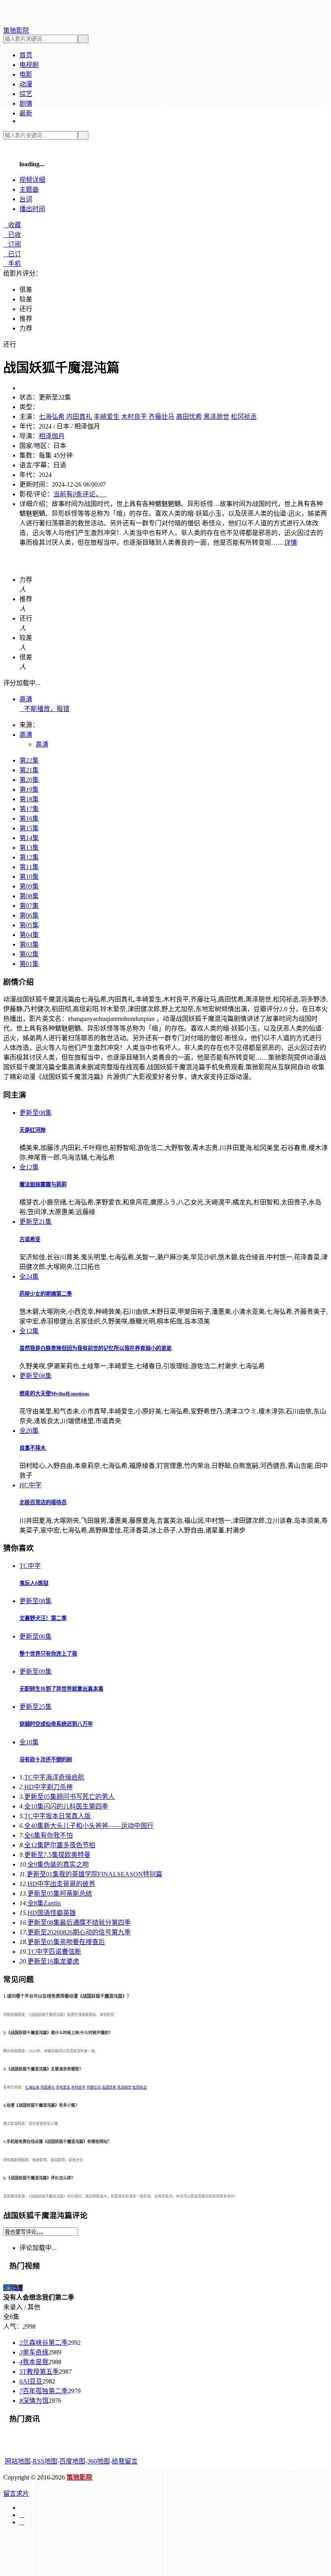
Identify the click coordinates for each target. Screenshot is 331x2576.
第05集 (29, 925)
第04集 (29, 935)
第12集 (29, 857)
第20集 (29, 780)
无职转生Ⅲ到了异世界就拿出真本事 (61, 1689)
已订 (12, 254)
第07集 (29, 906)
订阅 (12, 244)
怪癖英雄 (52, 1913)
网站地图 (18, 2461)
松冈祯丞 (244, 417)
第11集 (29, 867)
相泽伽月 (52, 436)
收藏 (12, 225)
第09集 (29, 886)
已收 (12, 235)
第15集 (29, 828)
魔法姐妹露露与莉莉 (43, 1184)
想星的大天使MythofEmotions (54, 1394)
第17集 (29, 809)
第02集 (29, 954)
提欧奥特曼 (57, 1855)
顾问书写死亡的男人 (69, 1797)
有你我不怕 (48, 1835)
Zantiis (44, 1903)
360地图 (98, 2461)
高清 (26, 699)
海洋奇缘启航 (54, 1777)
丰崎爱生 (107, 417)
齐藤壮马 (161, 417)
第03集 (29, 944)
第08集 (29, 896)
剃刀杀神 (48, 1787)
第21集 (29, 770)
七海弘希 (52, 417)
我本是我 (34, 2362)
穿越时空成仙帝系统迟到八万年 (56, 1724)
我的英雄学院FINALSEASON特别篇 (94, 1874)
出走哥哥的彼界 (61, 1884)
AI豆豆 (31, 2381)
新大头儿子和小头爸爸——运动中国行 (89, 1826)
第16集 (29, 819)
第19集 (29, 789)
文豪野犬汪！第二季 (43, 1618)
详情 (291, 543)
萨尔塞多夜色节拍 (60, 1845)
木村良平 (134, 417)
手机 (12, 264)
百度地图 (72, 2461)
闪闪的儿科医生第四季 (66, 1806)
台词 (26, 199)
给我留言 (125, 2461)
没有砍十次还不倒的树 (46, 1759)
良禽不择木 (32, 1448)
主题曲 (29, 189)
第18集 (29, 799)
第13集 (29, 848)
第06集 (29, 915)
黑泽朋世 (216, 417)
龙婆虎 (53, 1961)
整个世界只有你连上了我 (48, 1654)
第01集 (29, 964)
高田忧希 (189, 417)
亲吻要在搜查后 (66, 1942)
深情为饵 (34, 2401)
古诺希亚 (30, 1239)
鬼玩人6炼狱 (34, 1583)
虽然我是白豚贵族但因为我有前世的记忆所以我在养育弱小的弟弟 (95, 1348)
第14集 (29, 838)
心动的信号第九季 (79, 1932)
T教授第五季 (39, 2372)
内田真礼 (79, 417)
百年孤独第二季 (44, 2391)
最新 (26, 113)
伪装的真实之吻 (58, 1864)
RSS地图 (45, 2461)
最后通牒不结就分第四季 (79, 1923)
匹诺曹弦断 (54, 1952)
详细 (32, 180)
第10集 (29, 877)
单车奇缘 (34, 2352)
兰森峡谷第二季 (44, 2343)
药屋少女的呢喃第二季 (46, 1294)
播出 (32, 209)
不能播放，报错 (44, 709)
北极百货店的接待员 (43, 1502)
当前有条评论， (80, 494)
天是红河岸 (32, 1130)
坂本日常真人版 (58, 1816)
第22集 (29, 760)
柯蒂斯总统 (60, 1893)
